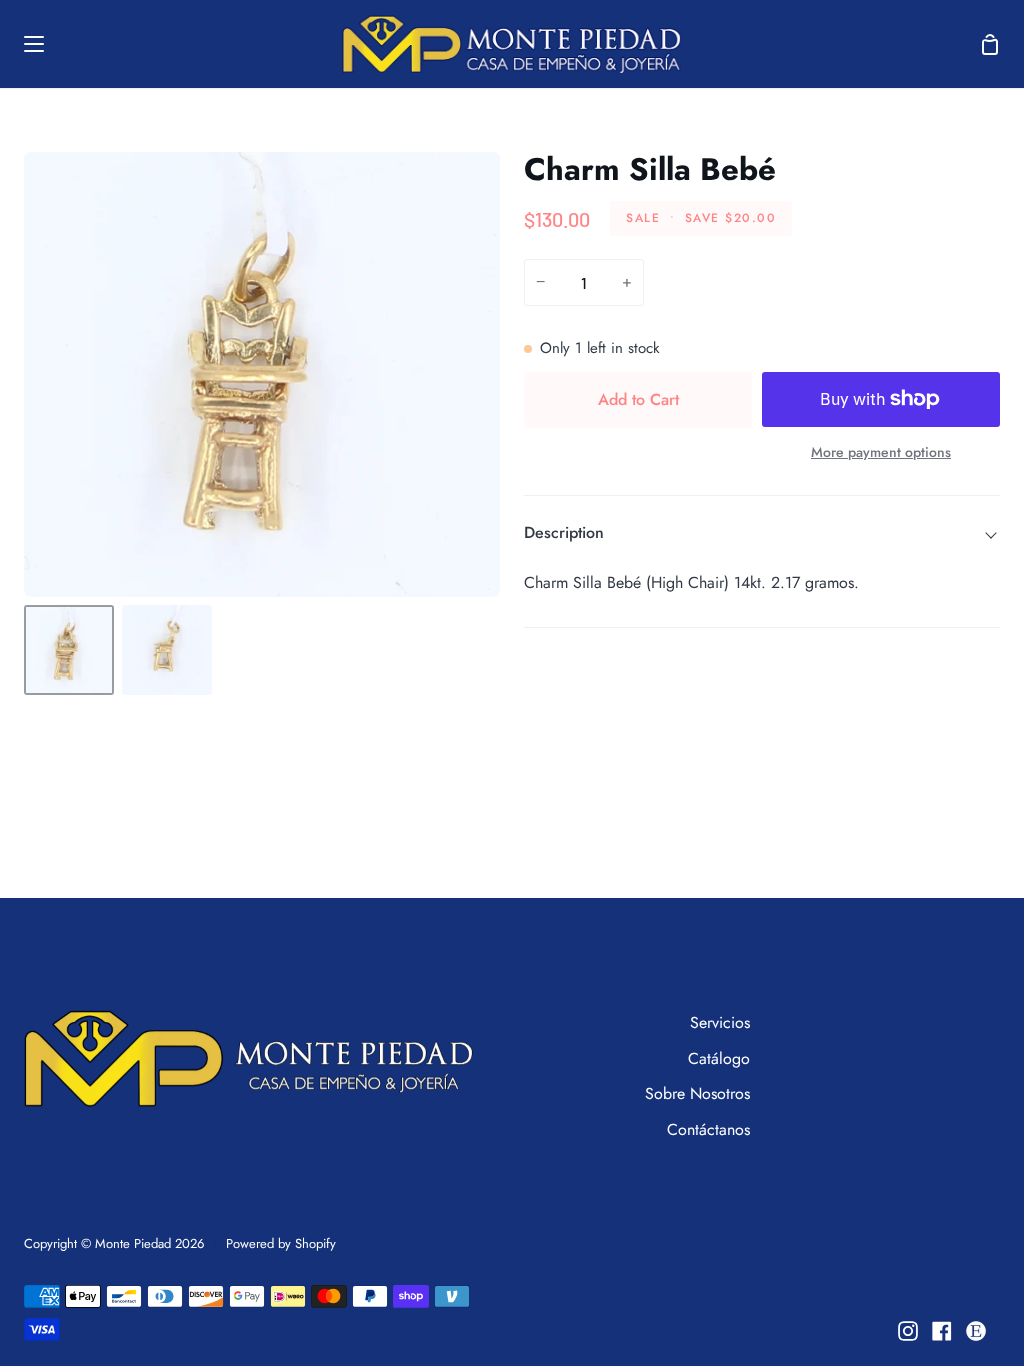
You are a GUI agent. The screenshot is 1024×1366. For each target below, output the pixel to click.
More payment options (881, 452)
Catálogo (719, 1058)
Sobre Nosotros (697, 1093)
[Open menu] (23, 44)
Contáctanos (708, 1129)
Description (564, 532)
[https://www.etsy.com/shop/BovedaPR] (976, 1331)
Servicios (720, 1022)
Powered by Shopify (281, 1243)
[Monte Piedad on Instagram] (908, 1331)
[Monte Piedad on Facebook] (942, 1331)
